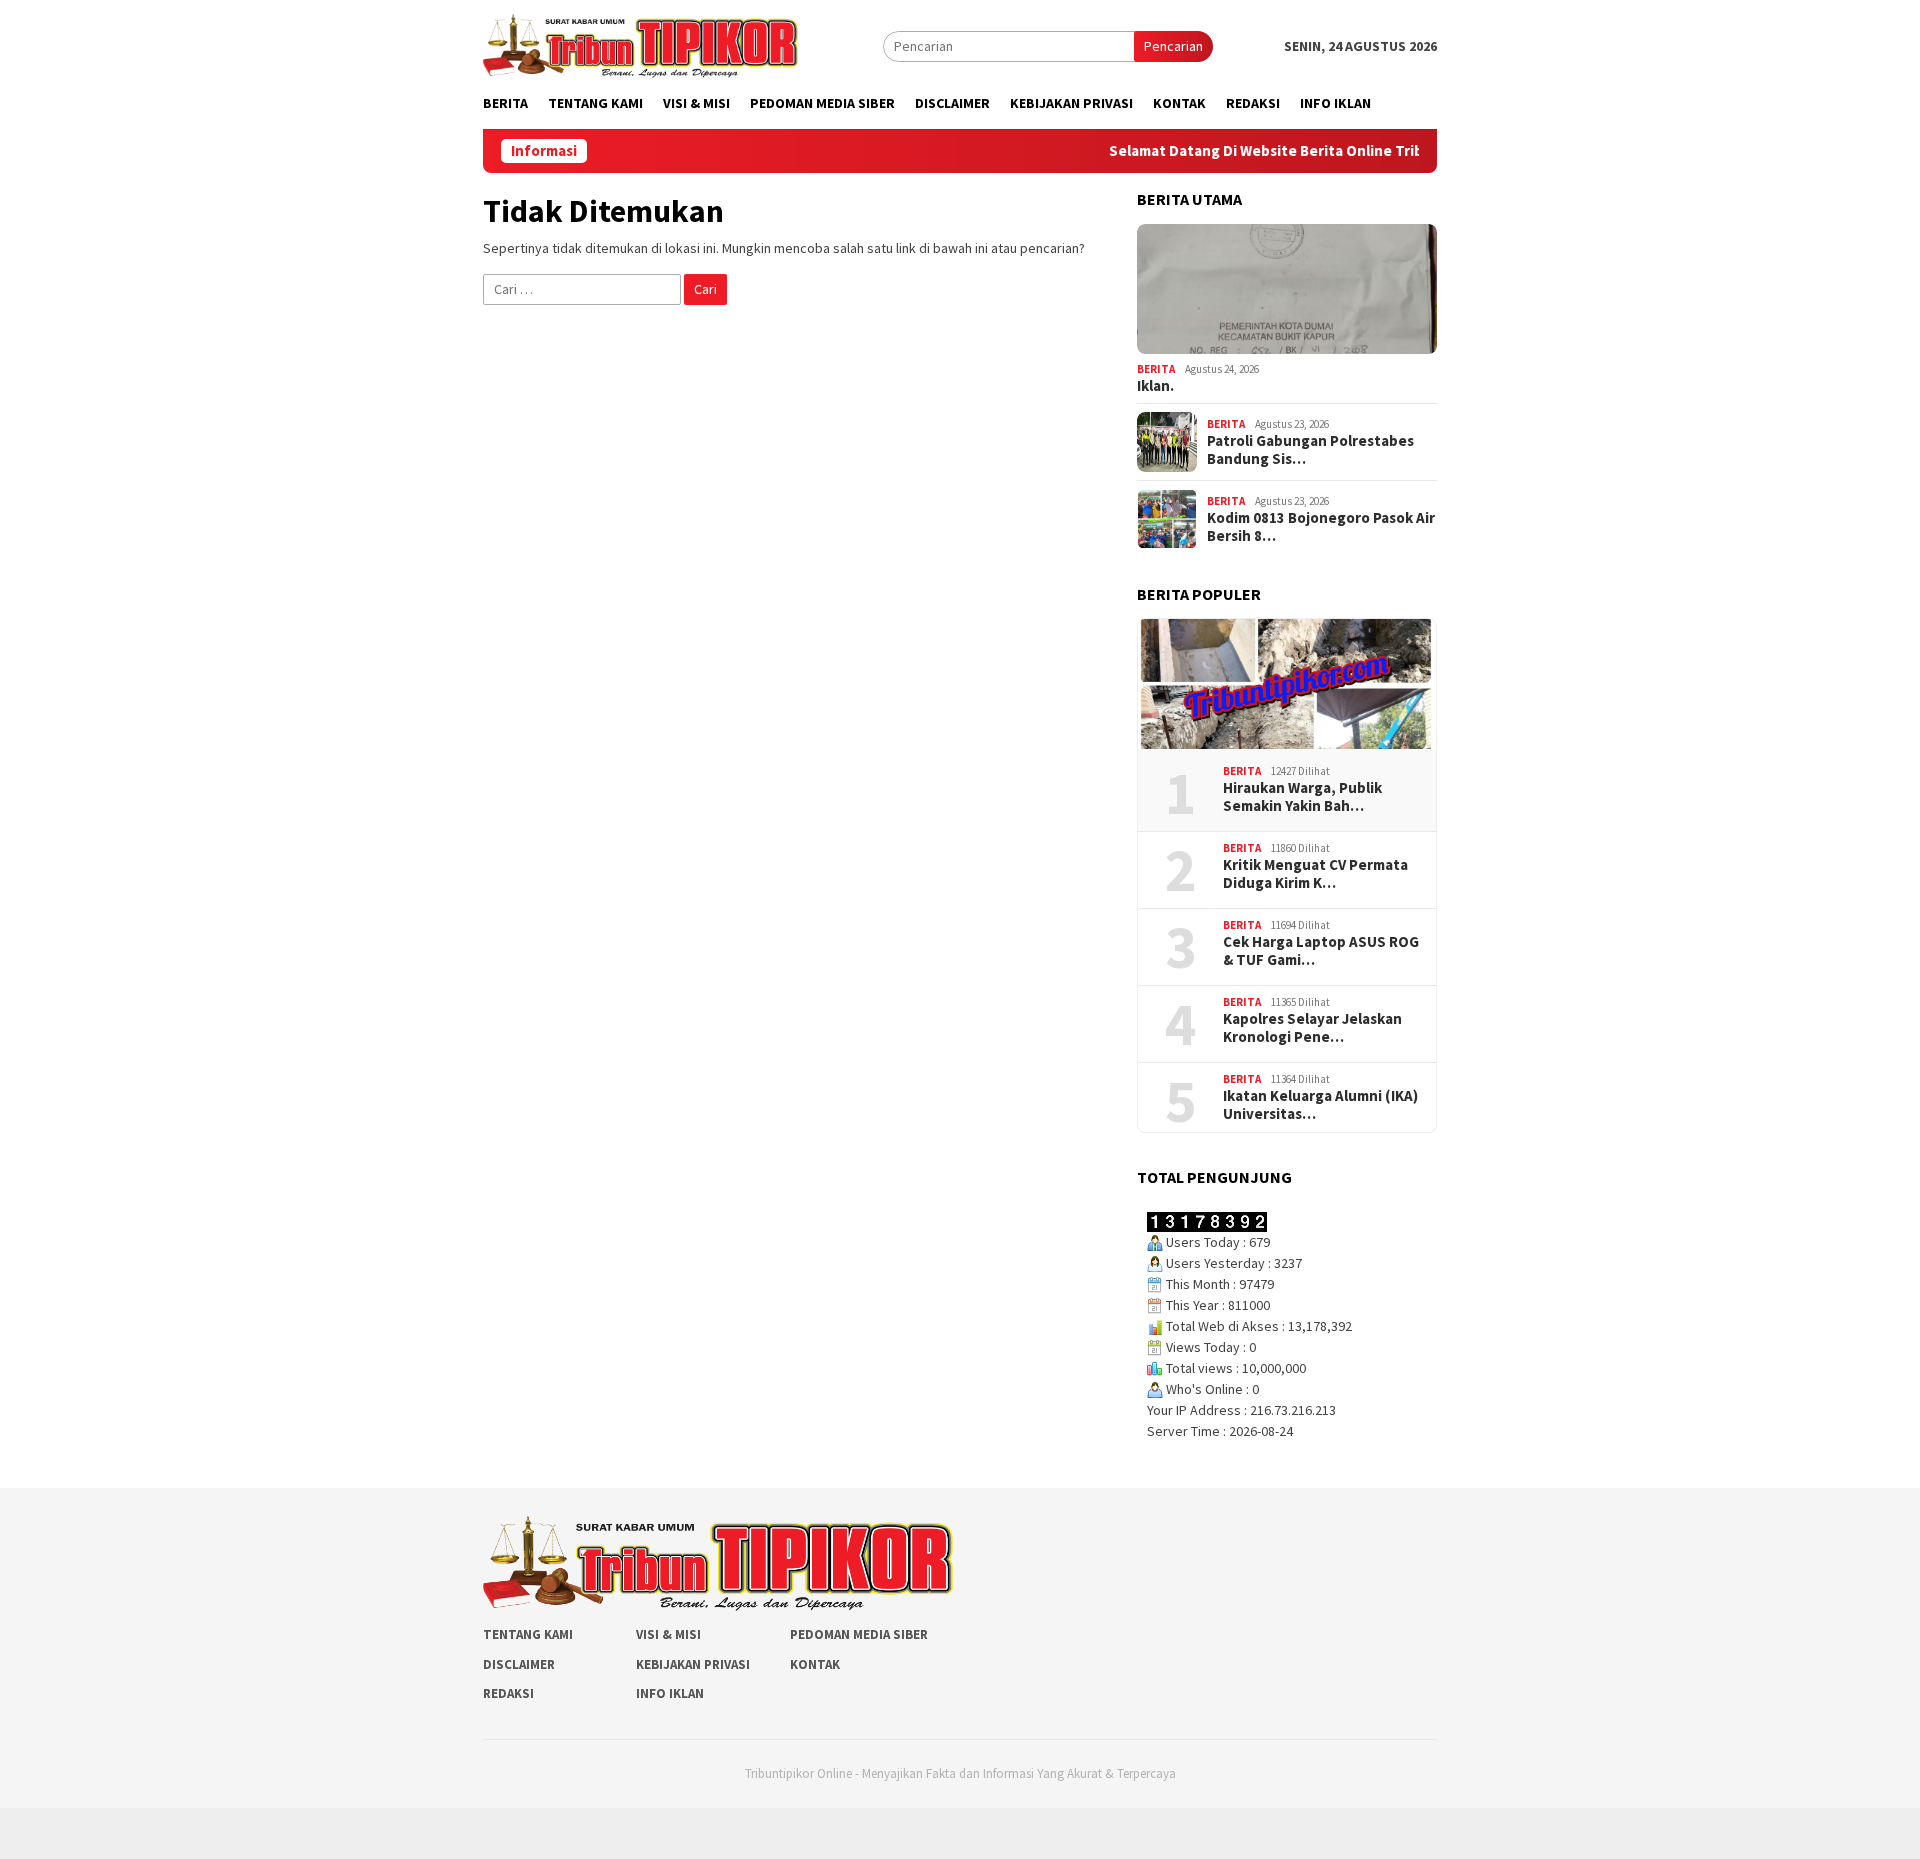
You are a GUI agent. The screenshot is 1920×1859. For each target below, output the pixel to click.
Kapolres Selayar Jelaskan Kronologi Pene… (1312, 1028)
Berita (1156, 369)
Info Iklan (670, 1693)
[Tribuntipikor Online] (640, 44)
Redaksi (508, 1693)
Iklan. (1155, 386)
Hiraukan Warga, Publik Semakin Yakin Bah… (1302, 797)
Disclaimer (519, 1664)
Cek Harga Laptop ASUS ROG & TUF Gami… (1321, 951)
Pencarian (1173, 46)
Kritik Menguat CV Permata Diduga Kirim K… (1315, 874)
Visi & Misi (668, 1634)
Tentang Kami (528, 1634)
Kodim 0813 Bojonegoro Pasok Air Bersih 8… (1321, 527)
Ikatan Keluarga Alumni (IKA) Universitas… (1320, 1105)
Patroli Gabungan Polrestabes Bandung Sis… (1310, 450)
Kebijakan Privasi (693, 1664)
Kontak (815, 1664)
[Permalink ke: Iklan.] (1287, 289)
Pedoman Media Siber (859, 1634)
